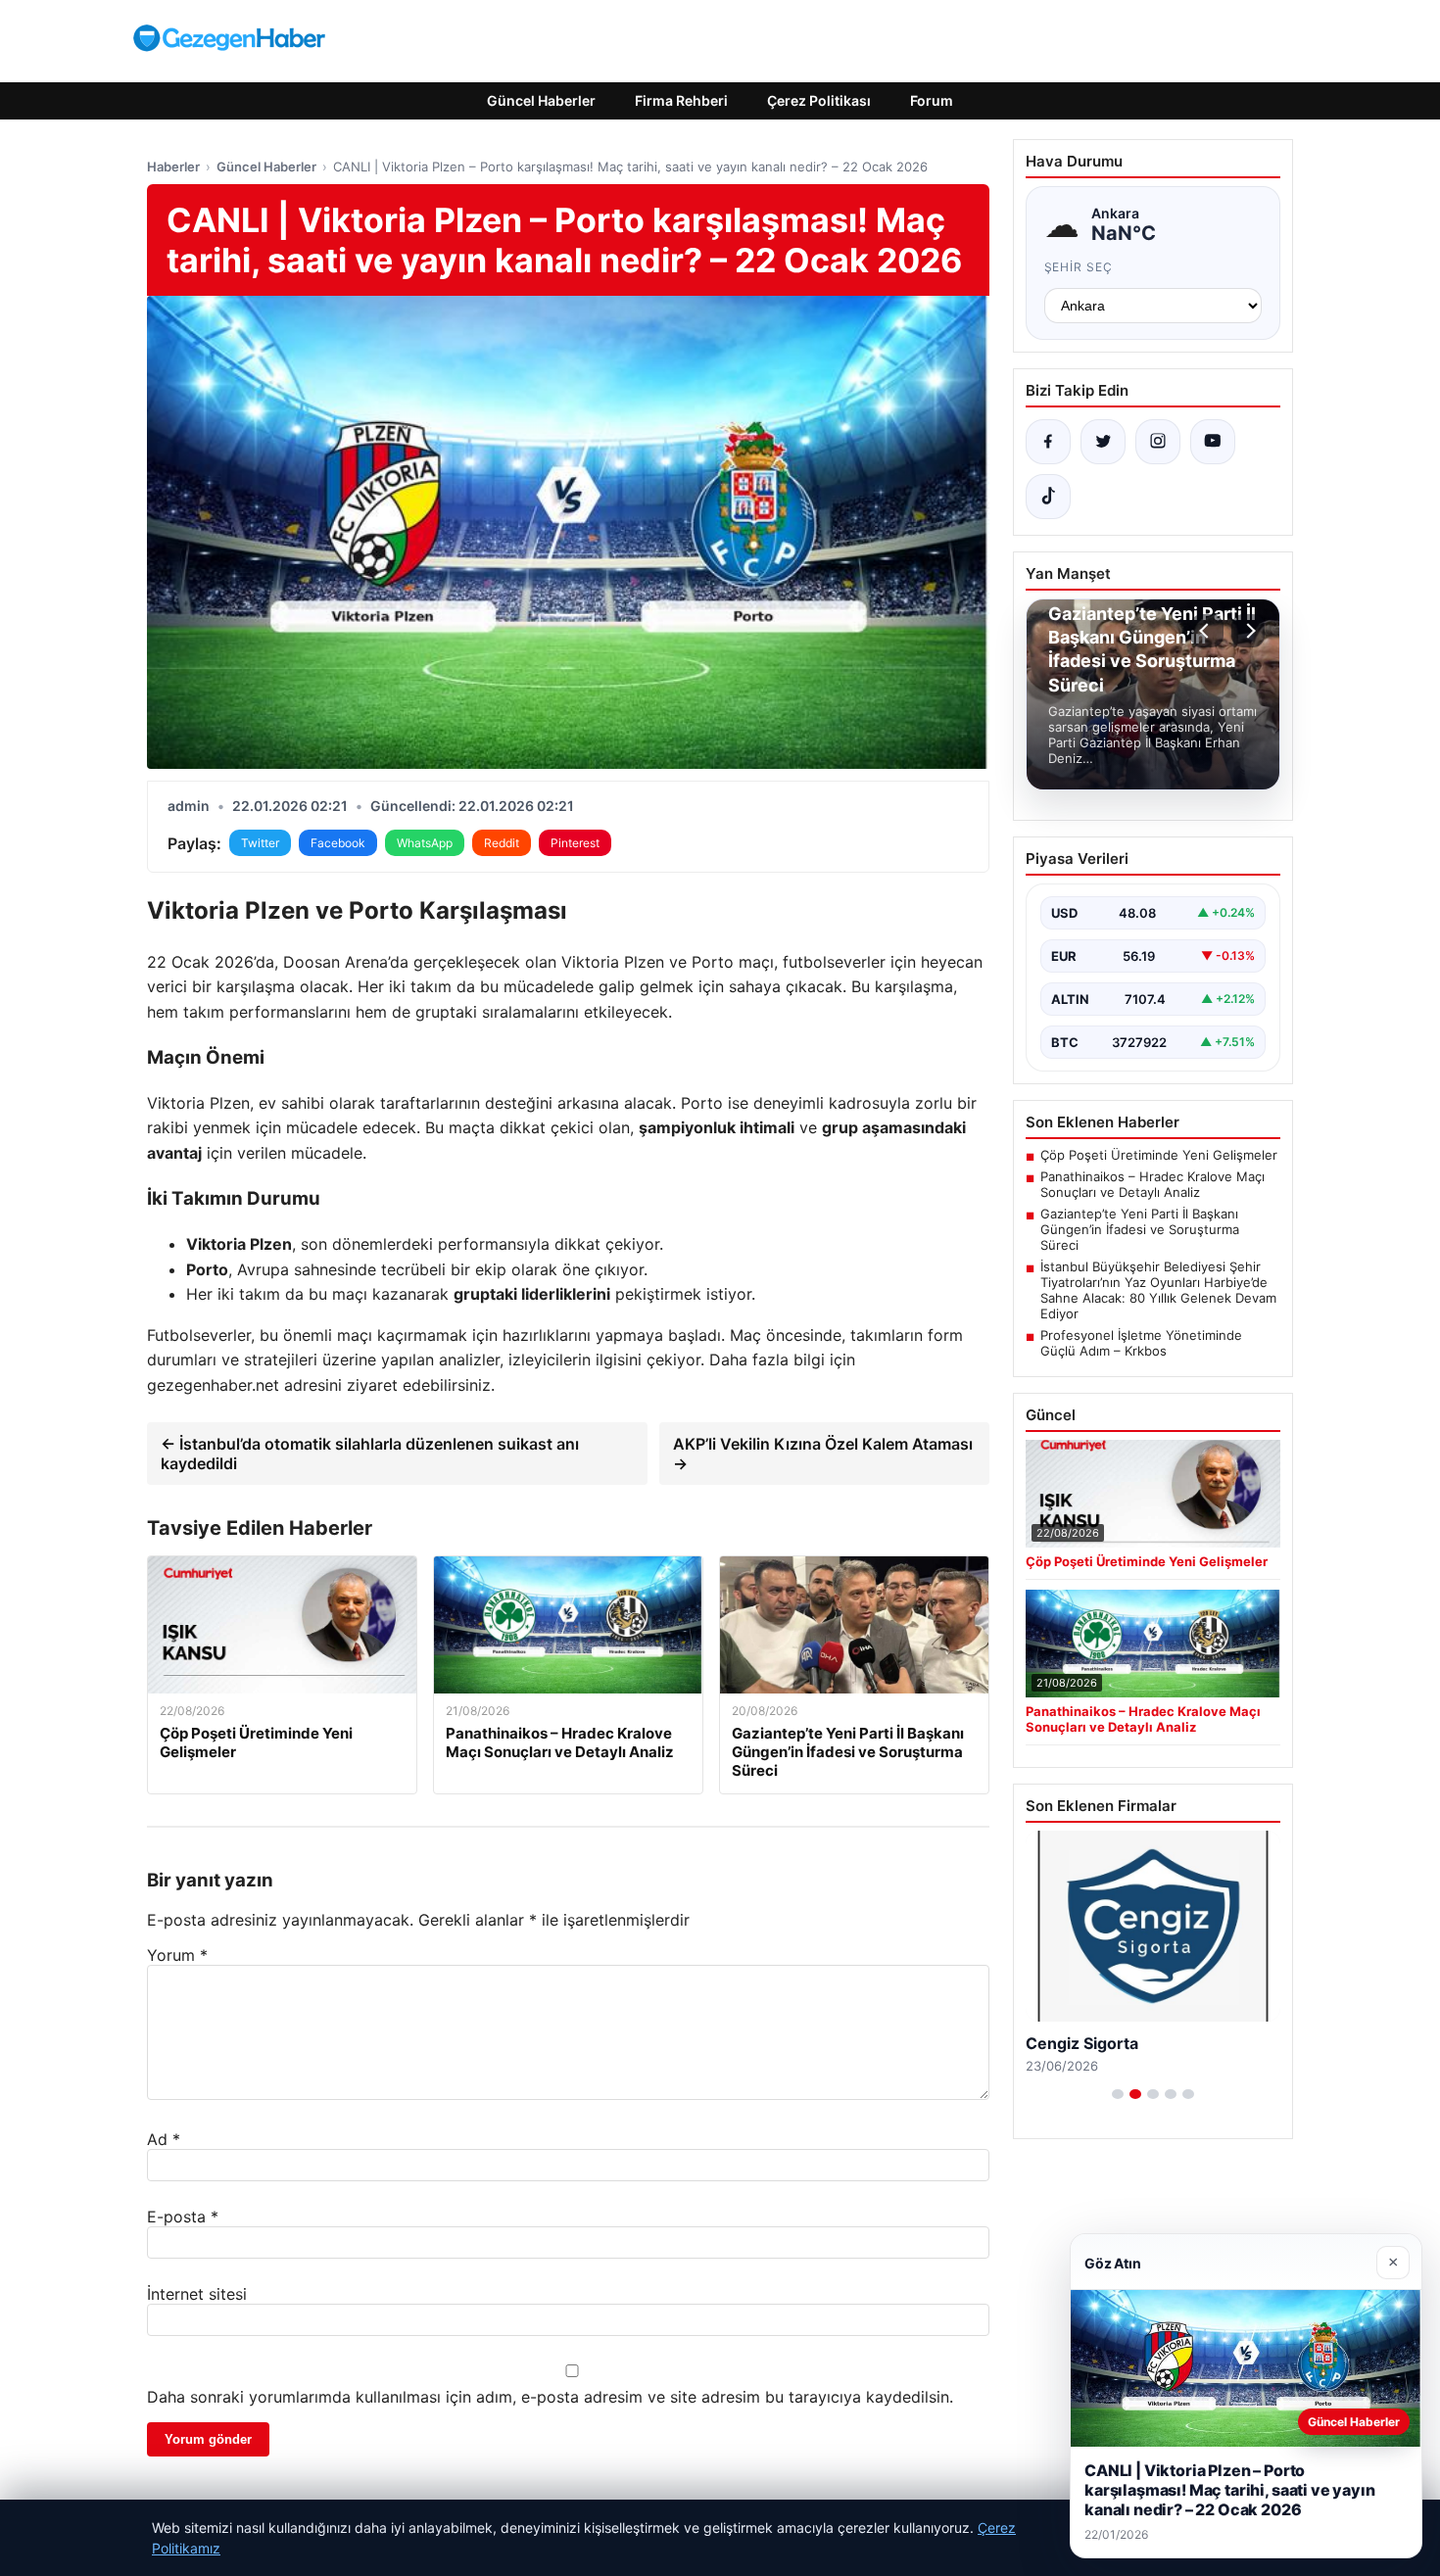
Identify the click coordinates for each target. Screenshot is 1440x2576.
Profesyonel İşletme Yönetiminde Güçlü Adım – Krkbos (1141, 1343)
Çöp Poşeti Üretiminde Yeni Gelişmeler (1159, 1155)
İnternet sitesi (197, 2294)
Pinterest (575, 843)
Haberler (173, 167)
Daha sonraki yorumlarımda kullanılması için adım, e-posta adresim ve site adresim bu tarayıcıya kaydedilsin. (550, 2397)
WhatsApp (425, 843)
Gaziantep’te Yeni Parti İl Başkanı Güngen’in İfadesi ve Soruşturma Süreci (1140, 1229)
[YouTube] (1213, 442)
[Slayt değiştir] (1118, 2094)
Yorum (177, 1955)
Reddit (502, 843)
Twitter (260, 843)
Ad (164, 2139)
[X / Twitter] (1103, 442)
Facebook (338, 843)
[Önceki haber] (1207, 631)
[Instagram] (1158, 442)
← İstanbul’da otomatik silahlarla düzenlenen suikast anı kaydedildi (370, 1454)
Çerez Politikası (819, 100)
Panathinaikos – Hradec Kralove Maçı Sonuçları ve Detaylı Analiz (1152, 1184)
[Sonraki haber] (1248, 631)
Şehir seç (1079, 267)
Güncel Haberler (541, 100)
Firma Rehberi (681, 100)
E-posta (183, 2217)
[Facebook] (1048, 442)
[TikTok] (1048, 497)
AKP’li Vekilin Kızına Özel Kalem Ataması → (823, 1454)
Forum (932, 100)
